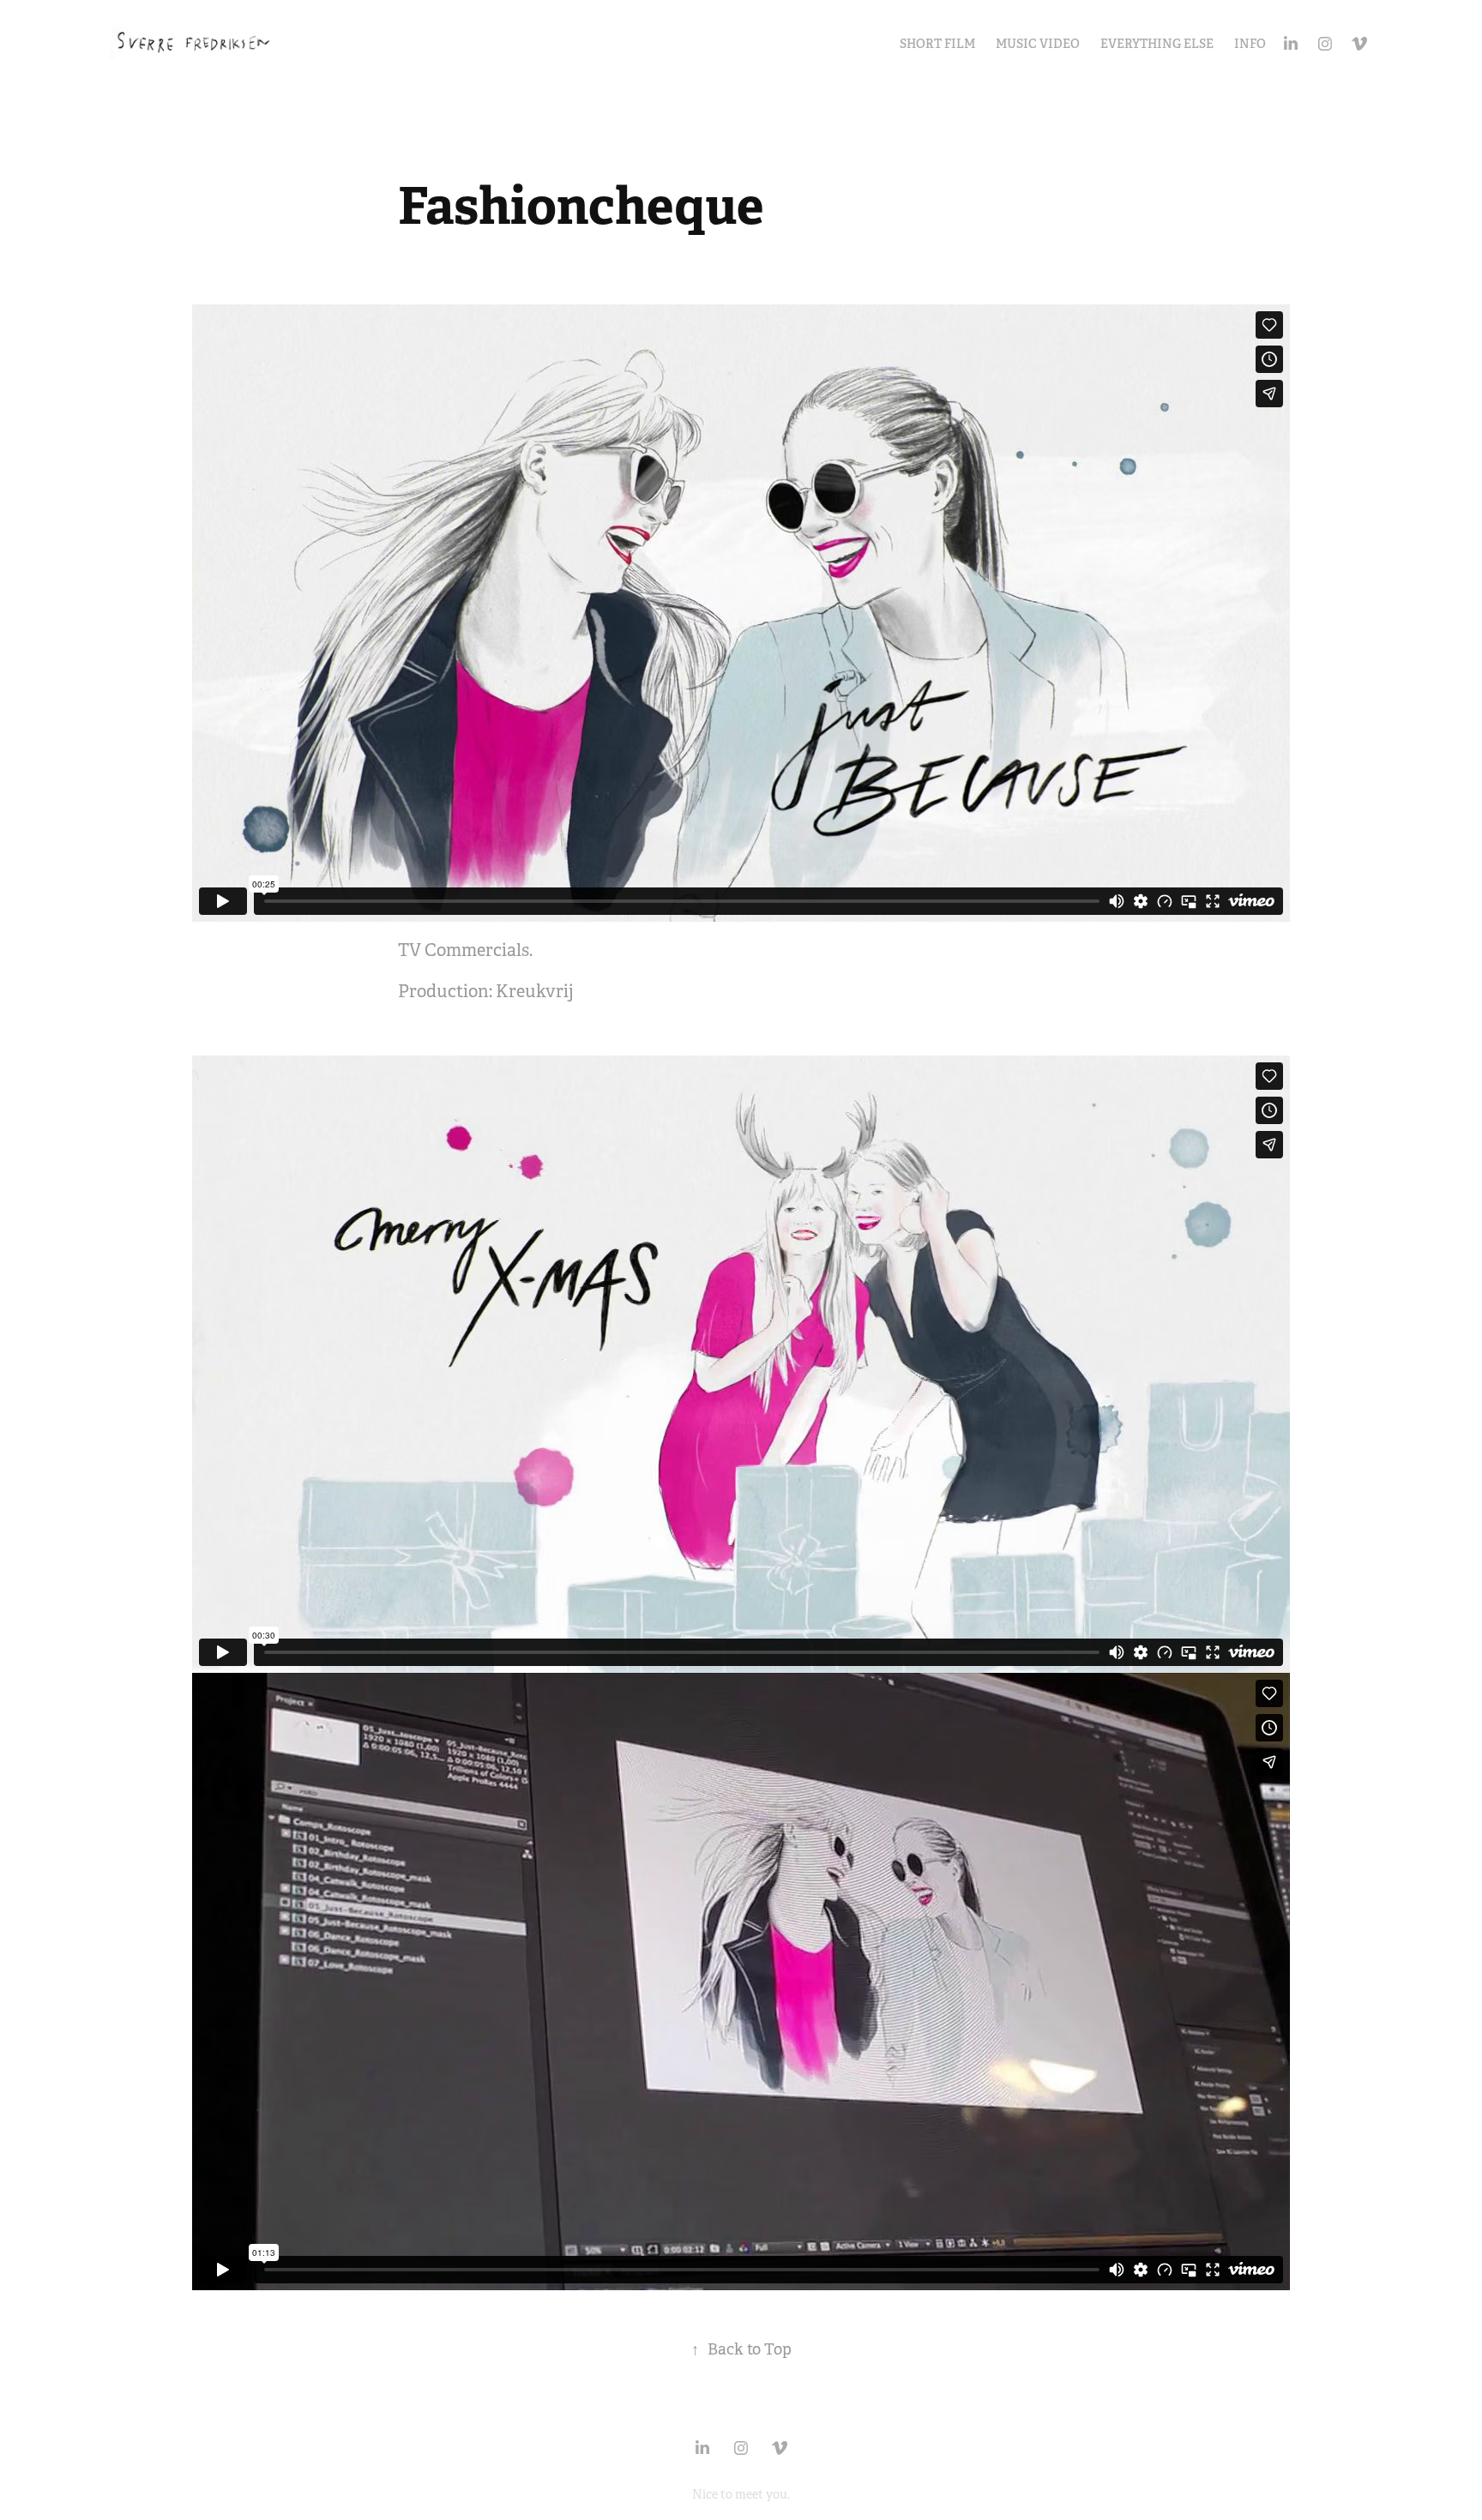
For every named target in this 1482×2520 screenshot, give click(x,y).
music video (1038, 44)
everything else (1157, 44)
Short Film (937, 44)
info (1250, 44)
